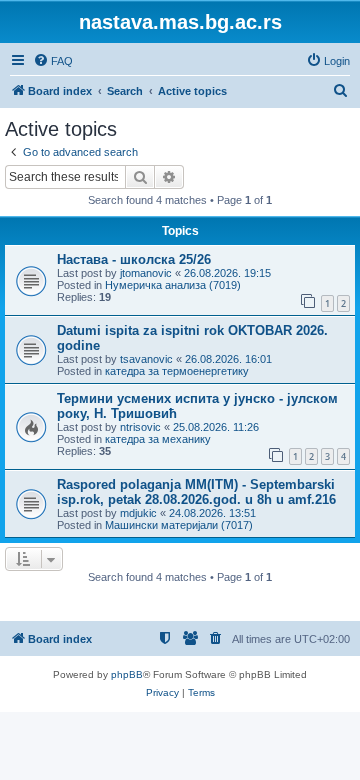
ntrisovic (140, 427)
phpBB (127, 674)
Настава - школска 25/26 (134, 259)
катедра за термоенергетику (177, 371)
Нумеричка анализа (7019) (173, 285)
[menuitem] (53, 61)
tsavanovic (146, 359)
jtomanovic (146, 273)
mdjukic (138, 513)
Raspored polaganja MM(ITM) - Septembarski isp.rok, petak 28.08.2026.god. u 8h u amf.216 (196, 492)
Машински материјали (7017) (179, 525)
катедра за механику (158, 439)
